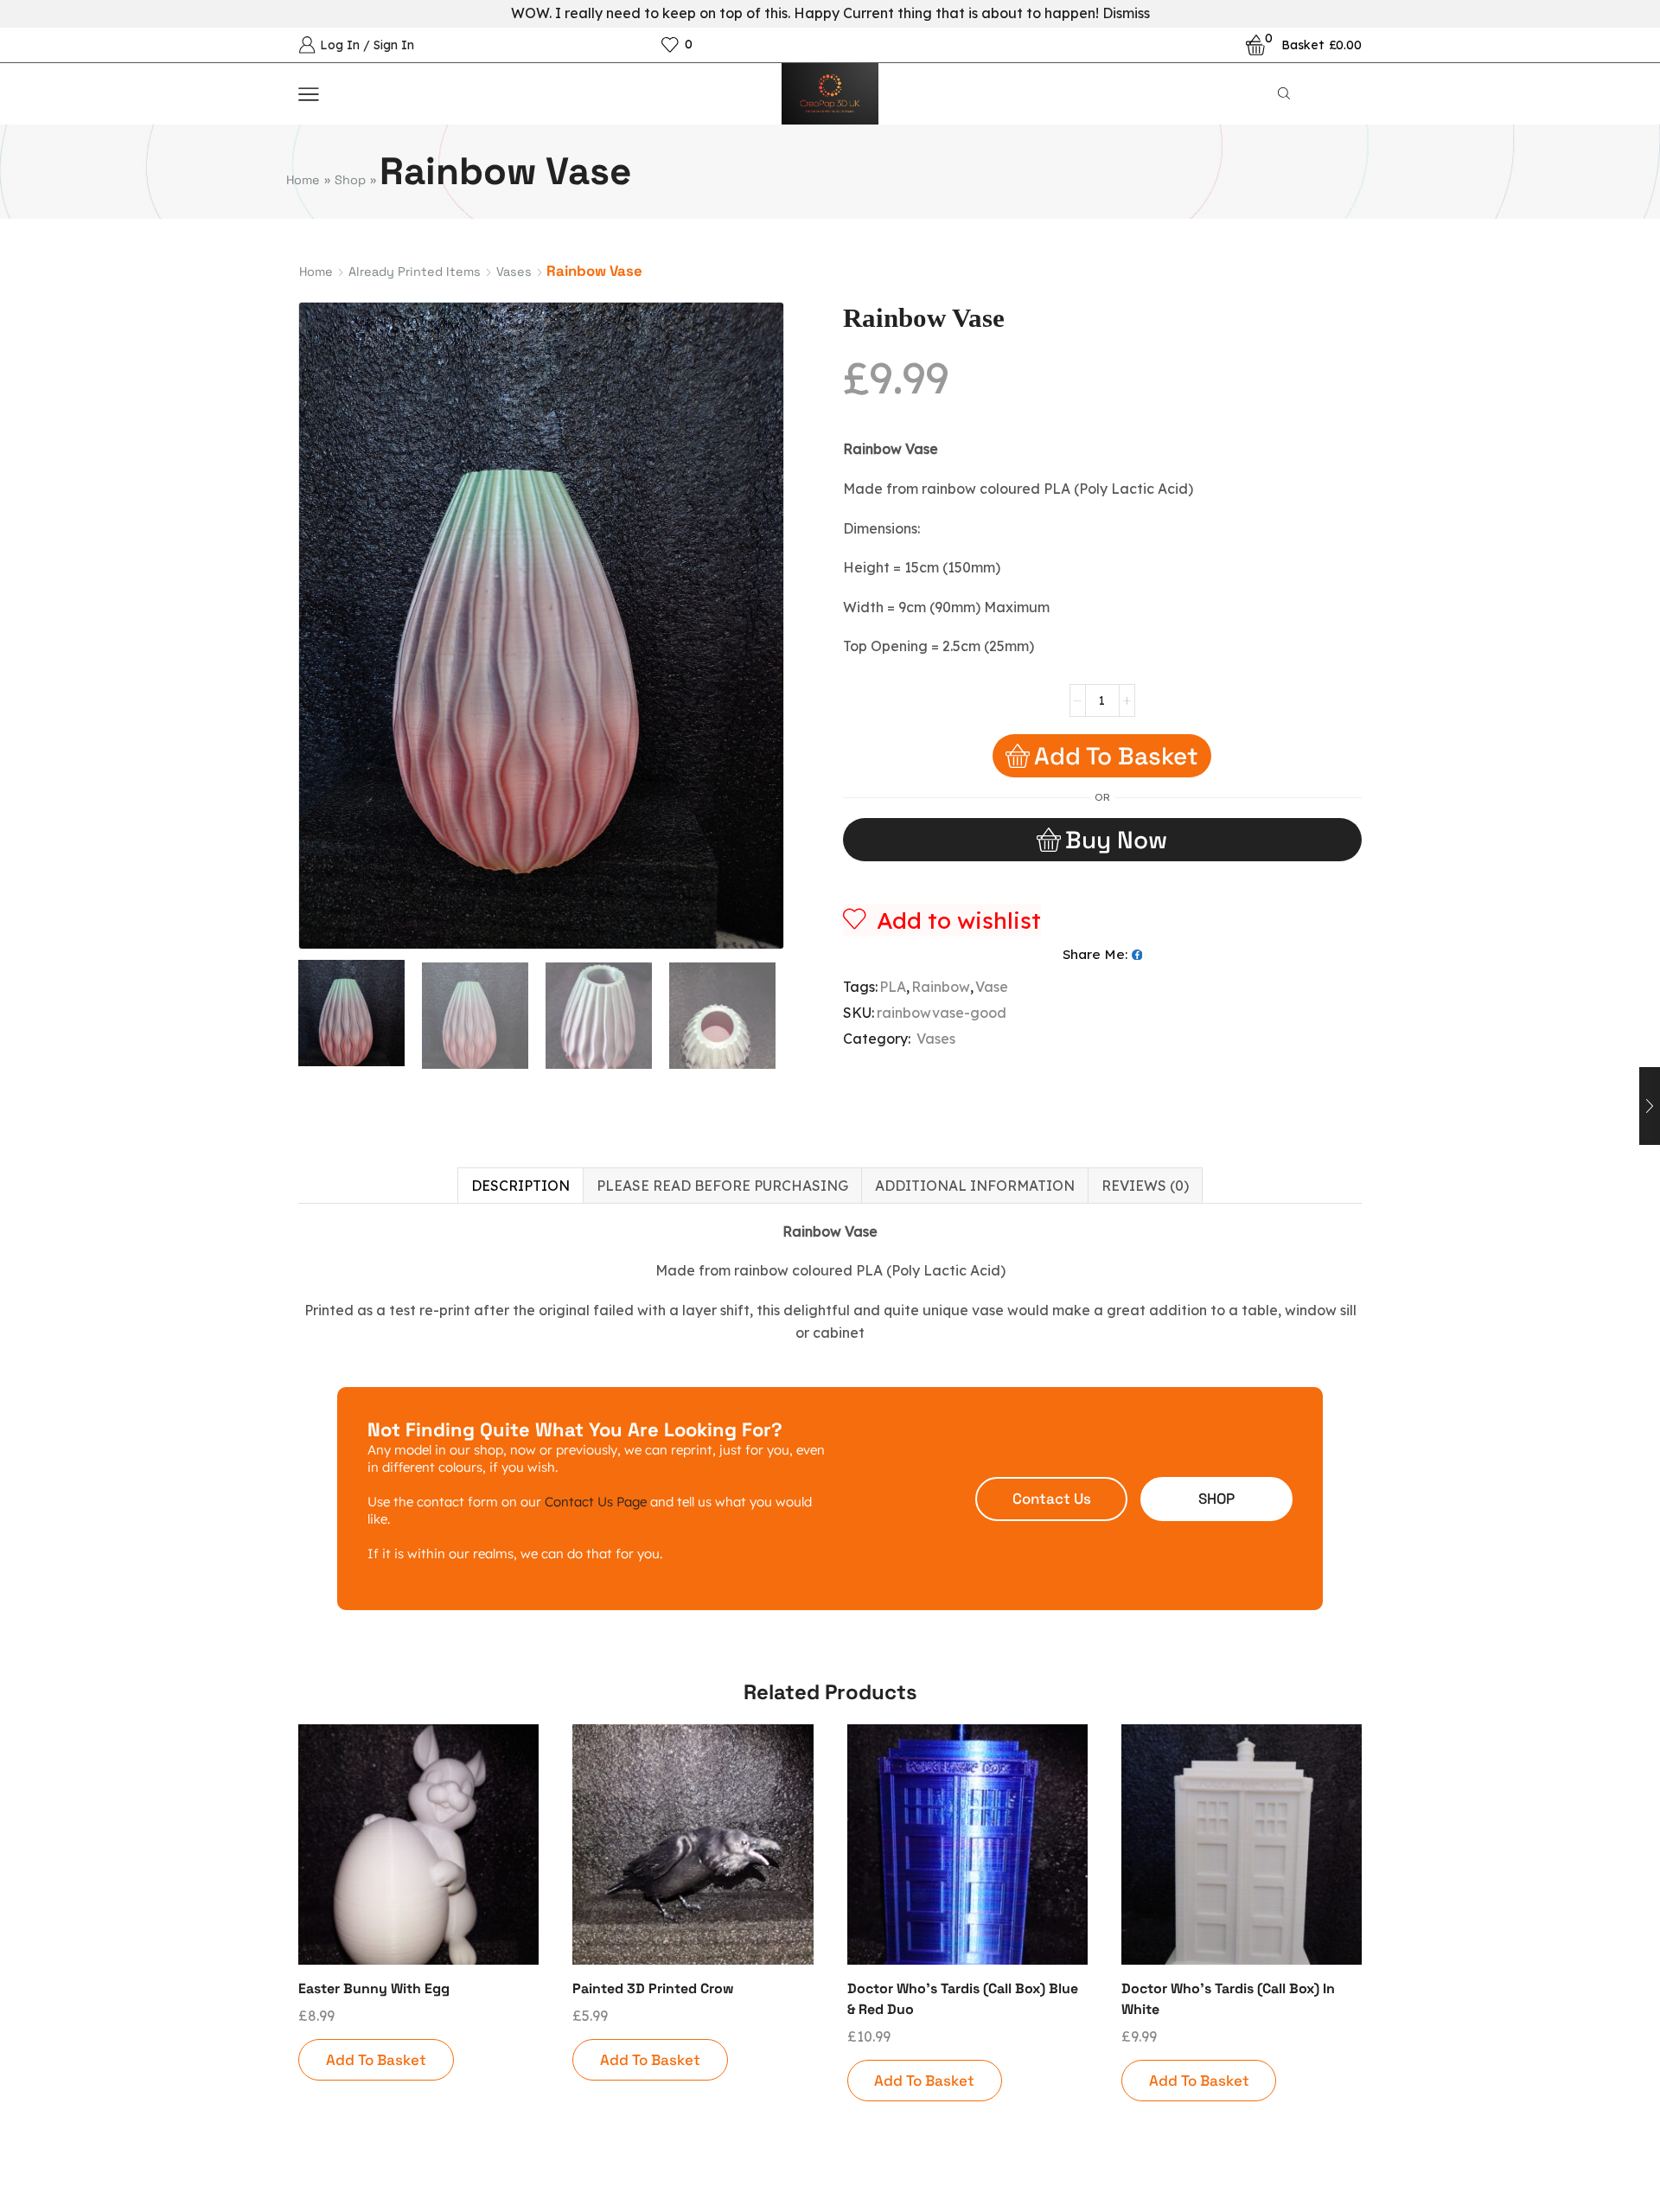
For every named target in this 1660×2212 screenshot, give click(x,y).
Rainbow (941, 987)
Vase (992, 987)
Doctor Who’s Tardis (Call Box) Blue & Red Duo (963, 1999)
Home (303, 180)
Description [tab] (520, 1186)
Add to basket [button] (376, 2060)
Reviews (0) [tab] (1145, 1186)
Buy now (1116, 840)
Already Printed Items (415, 272)
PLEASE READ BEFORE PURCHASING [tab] (722, 1186)
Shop (350, 180)
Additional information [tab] (975, 1186)
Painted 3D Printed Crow (653, 1988)
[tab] (520, 1186)
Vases (514, 272)
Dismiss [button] (1126, 13)
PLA (893, 987)
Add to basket (1116, 756)
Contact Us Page (596, 1502)
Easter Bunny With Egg (374, 1988)
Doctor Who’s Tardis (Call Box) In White (1228, 1999)
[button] (1051, 1499)
